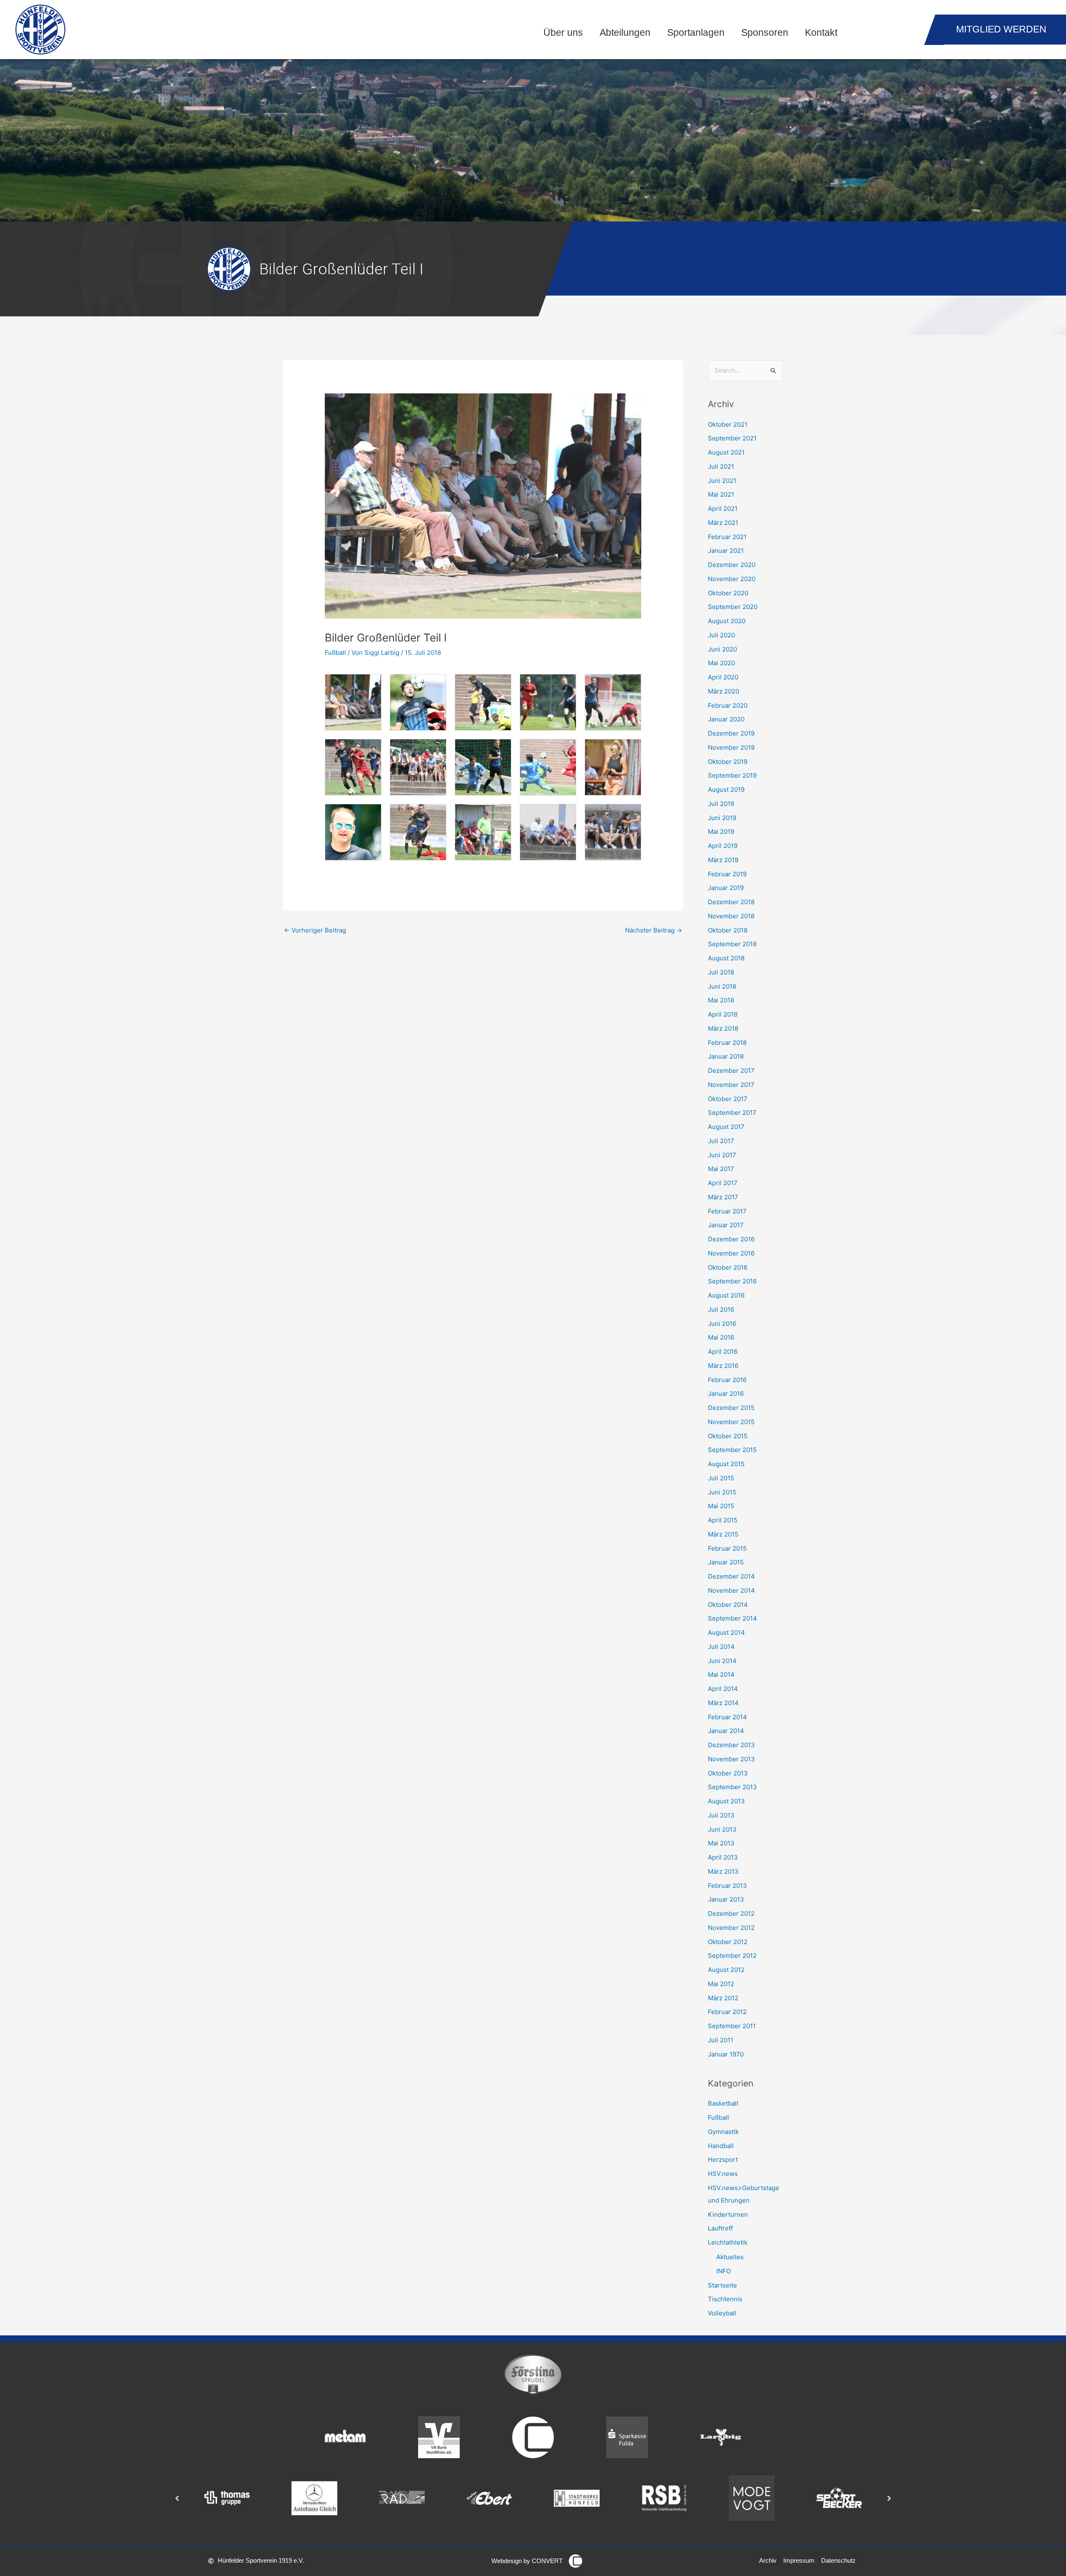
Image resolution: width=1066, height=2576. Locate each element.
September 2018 (732, 944)
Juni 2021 (722, 481)
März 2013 (723, 1871)
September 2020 (733, 607)
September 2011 (732, 2026)
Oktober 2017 (728, 1099)
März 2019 (723, 860)
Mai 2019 (721, 832)
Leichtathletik (728, 2242)
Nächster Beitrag (654, 930)
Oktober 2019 (728, 762)
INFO (724, 2271)
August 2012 (726, 1970)
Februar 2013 (727, 1886)
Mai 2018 (721, 1000)
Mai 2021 (721, 494)
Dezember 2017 (731, 1070)
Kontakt (821, 33)
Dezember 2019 (731, 733)
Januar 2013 (726, 1899)
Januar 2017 (726, 1225)
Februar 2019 (727, 874)
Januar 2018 (726, 1056)
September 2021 (732, 438)
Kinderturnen (728, 2214)
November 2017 (731, 1085)
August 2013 (726, 1801)
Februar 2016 (727, 1380)
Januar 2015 (726, 1562)
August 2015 (726, 1464)
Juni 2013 (722, 1829)
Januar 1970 (726, 2054)
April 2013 (723, 1857)
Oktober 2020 (728, 593)
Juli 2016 (721, 1309)
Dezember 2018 (731, 902)
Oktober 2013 (728, 1773)
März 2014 (723, 1703)
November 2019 (731, 747)
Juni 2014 (722, 1661)
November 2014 (731, 1590)
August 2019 (726, 789)
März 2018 (723, 1028)
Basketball (723, 2103)
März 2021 (723, 523)
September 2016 (732, 1281)
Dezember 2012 (731, 1913)
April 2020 (723, 677)
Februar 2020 (728, 705)
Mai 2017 (721, 1169)
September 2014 (732, 1618)
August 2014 (726, 1632)
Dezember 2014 (731, 1576)
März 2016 (723, 1366)
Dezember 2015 (731, 1408)
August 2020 (727, 621)
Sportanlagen (696, 33)
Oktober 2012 (728, 1942)
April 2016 (723, 1351)
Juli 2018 (721, 972)
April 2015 (723, 1520)
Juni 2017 (722, 1155)
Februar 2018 (727, 1043)
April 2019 (723, 846)
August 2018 (726, 958)
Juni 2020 (722, 649)
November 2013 (731, 1759)
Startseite (722, 2285)
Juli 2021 (721, 466)
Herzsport (723, 2160)
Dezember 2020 (732, 565)
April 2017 (723, 1183)
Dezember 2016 (731, 1239)
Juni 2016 (722, 1324)
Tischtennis (725, 2299)
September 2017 (732, 1113)
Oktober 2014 (728, 1605)
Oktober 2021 (728, 424)
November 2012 (731, 1928)
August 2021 (726, 452)
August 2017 (726, 1127)
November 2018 (731, 916)
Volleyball (722, 2313)
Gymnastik (723, 2132)
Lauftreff (720, 2228)
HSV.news (723, 2174)
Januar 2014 (726, 1731)
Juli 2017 (721, 1141)
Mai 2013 (721, 1843)
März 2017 (723, 1197)
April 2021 (723, 508)
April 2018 (723, 1014)
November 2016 (731, 1253)
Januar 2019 (726, 888)
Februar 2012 (727, 2012)
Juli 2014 (721, 1647)
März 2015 (723, 1534)
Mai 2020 (721, 663)
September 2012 (732, 1956)
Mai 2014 (721, 1675)
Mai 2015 (721, 1506)
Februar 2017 (727, 1211)
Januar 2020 (726, 719)
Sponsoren (765, 33)
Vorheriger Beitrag (315, 930)
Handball (721, 2146)
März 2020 (724, 691)
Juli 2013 (721, 1815)
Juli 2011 (721, 2040)
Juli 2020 (721, 635)
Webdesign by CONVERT (527, 2561)
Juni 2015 (722, 1492)
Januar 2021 (726, 551)
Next (889, 2498)
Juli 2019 (721, 804)
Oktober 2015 (728, 1436)
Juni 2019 (722, 818)
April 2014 (723, 1689)
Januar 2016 (726, 1394)
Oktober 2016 (728, 1267)
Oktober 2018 (728, 930)
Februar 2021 (727, 537)
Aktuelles (730, 2257)
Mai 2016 (721, 1337)
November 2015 (731, 1422)
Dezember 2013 (731, 1745)
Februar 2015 (727, 1548)
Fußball (335, 653)
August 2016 (726, 1295)
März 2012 (723, 1998)
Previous (177, 2498)
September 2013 (732, 1787)
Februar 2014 (727, 1717)
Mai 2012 (721, 1984)
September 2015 (732, 1450)
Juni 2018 (722, 986)
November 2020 (732, 579)
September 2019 (732, 775)
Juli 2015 (721, 1478)
